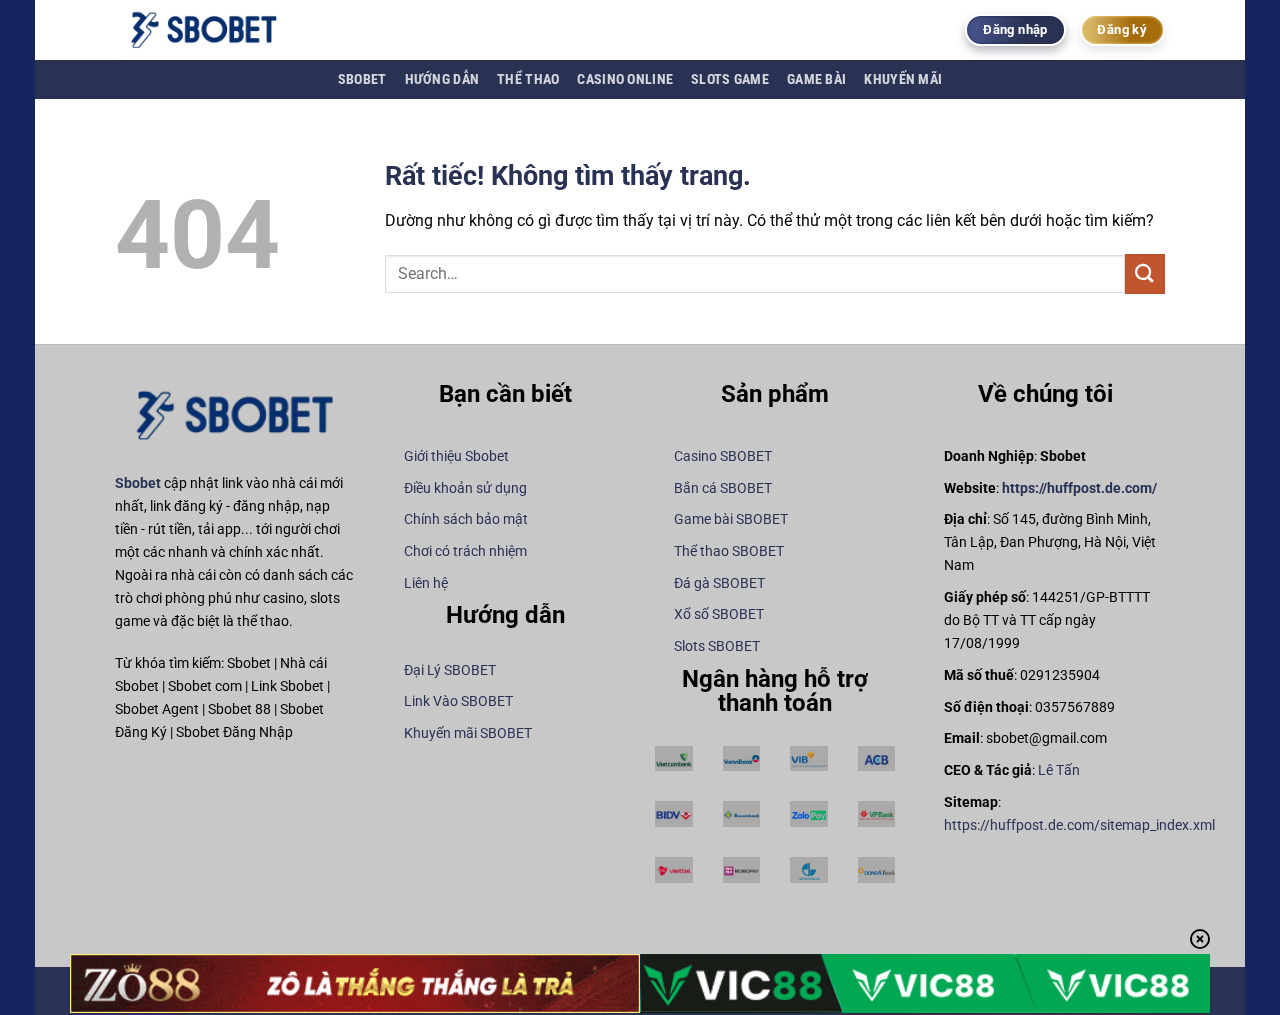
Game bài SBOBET (731, 519)
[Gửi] (1145, 273)
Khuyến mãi (903, 79)
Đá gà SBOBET (719, 583)
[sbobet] (215, 30)
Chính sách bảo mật (466, 519)
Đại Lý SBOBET (450, 670)
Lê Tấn (1059, 770)
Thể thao (528, 79)
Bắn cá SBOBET (723, 488)
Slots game (730, 79)
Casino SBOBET (723, 456)
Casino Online (625, 79)
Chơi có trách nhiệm (465, 551)
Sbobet (362, 79)
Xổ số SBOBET (719, 614)
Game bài (816, 79)
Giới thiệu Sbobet (456, 456)
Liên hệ (426, 583)
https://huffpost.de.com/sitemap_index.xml (1079, 825)
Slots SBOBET (717, 646)
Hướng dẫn (442, 79)
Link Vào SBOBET (458, 701)
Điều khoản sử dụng (465, 488)
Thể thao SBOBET (729, 551)
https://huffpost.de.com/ (1079, 488)
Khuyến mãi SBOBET (468, 733)
